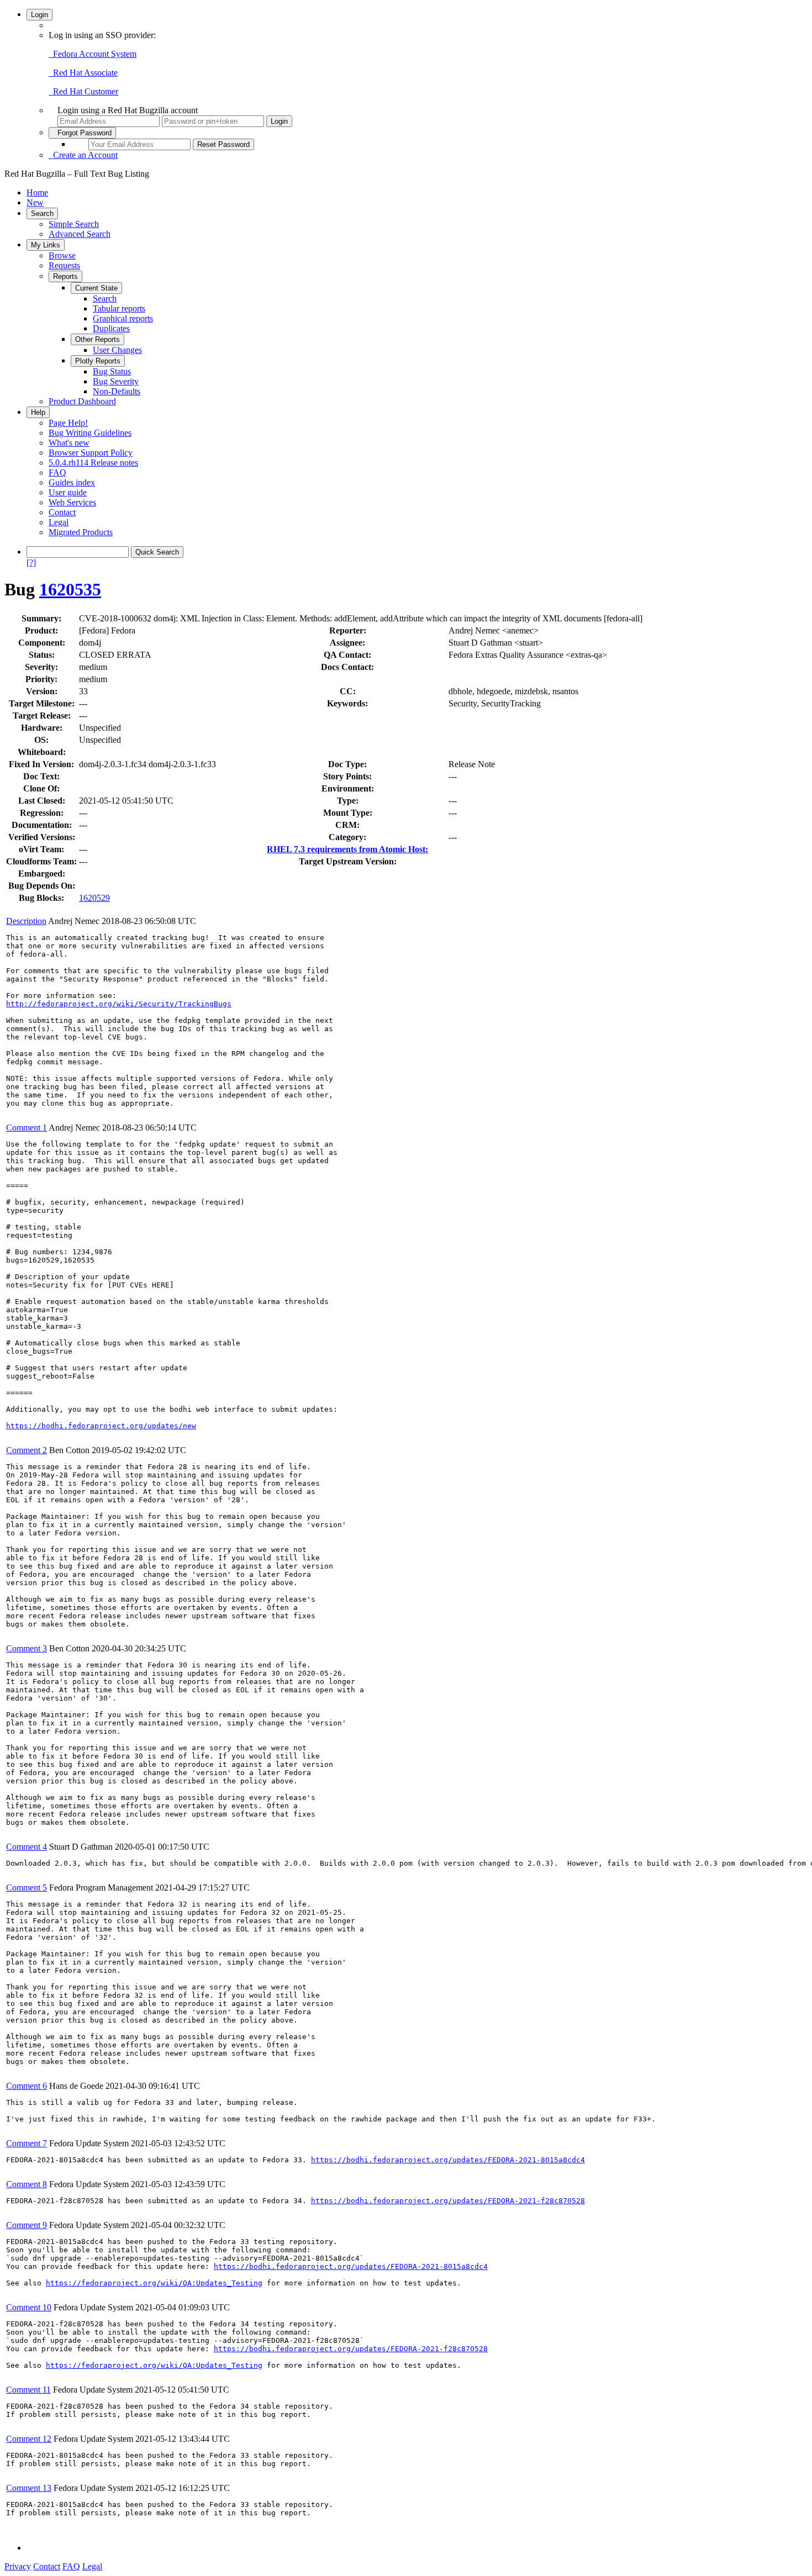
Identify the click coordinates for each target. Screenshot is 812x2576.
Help (38, 412)
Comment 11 (28, 2390)
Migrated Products (81, 532)
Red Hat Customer (83, 91)
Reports (65, 276)
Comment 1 (27, 1128)
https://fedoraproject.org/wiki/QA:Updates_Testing (154, 2283)
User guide (68, 492)
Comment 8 (27, 2184)
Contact (62, 512)
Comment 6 (27, 2086)
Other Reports (97, 339)
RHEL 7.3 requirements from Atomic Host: (347, 849)
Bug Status (112, 371)
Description (26, 921)
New (35, 202)
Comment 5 (27, 1888)
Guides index (72, 482)
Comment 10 (29, 2307)
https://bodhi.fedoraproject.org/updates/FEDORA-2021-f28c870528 (448, 2201)
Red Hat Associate (83, 73)
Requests (64, 265)
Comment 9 (27, 2225)
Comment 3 (27, 1648)
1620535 (70, 589)
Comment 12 (29, 2439)
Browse (62, 255)
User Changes (117, 350)
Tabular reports (119, 308)
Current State (96, 288)
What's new (69, 443)
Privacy (18, 2566)
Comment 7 (27, 2143)
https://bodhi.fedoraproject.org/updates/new (101, 1426)
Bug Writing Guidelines (90, 433)
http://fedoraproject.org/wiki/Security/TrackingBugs (119, 1004)
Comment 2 (27, 1450)
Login (39, 15)
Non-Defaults (117, 391)
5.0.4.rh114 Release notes (93, 463)
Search (42, 213)
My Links (46, 245)
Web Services (72, 502)
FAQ (57, 473)
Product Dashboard (82, 401)
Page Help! (68, 423)
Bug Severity (116, 381)
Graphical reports (123, 318)
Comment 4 (27, 1847)
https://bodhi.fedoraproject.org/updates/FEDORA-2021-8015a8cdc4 (448, 2160)
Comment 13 (29, 2488)
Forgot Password (82, 133)
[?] (31, 563)
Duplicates (111, 328)
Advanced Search (80, 234)
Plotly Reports (98, 361)
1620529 (94, 898)
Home (37, 192)
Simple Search (74, 224)
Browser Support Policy (91, 453)
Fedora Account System (93, 54)
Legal (59, 522)
